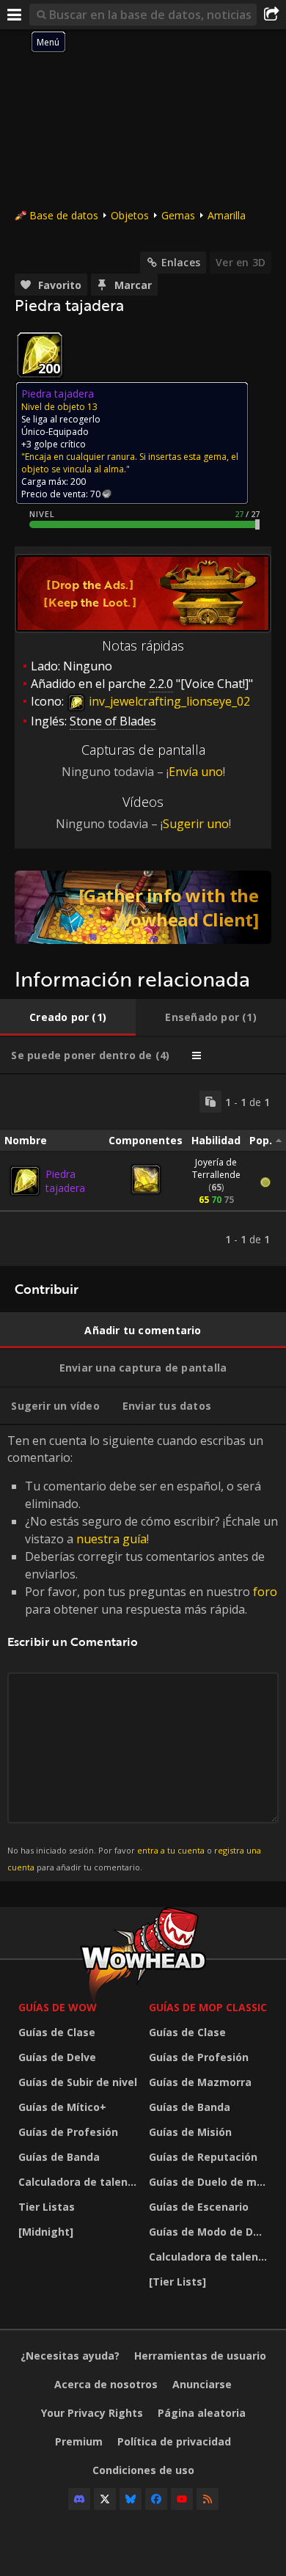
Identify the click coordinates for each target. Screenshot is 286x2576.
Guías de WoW (58, 2007)
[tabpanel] (143, 1170)
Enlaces (181, 262)
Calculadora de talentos (80, 2182)
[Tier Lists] (177, 2282)
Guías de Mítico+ (62, 2107)
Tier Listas (47, 2207)
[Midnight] (46, 2232)
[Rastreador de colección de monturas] (143, 907)
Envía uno (196, 772)
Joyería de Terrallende (216, 1168)
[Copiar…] (210, 1102)
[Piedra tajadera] (25, 1181)
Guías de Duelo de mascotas (210, 2182)
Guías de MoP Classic (208, 2007)
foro (265, 1592)
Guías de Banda (59, 2157)
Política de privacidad (174, 2441)
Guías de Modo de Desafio (210, 2232)
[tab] (68, 1017)
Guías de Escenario (199, 2207)
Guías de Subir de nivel (78, 2082)
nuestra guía (111, 1539)
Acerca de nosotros (106, 2384)
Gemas (178, 215)
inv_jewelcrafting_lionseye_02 (168, 701)
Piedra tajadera (65, 1181)
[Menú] (15, 15)
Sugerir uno (196, 824)
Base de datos (64, 215)
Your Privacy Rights (92, 2413)
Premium (79, 2441)
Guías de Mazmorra (200, 2082)
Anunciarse (202, 2384)
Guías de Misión (190, 2132)
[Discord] (79, 2499)
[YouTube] (182, 2499)
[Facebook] (156, 2499)
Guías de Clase (57, 2032)
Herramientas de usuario (200, 2356)
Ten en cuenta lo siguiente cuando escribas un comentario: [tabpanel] (143, 1652)
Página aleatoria (202, 2413)
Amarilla (227, 215)
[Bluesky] (131, 2499)
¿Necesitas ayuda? (70, 2356)
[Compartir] (271, 15)
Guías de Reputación (203, 2157)
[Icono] (40, 355)
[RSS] (208, 2499)
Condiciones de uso (143, 2470)
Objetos (130, 215)
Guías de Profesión (68, 2132)
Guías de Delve (57, 2057)
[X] (105, 2499)
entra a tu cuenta (171, 1850)
